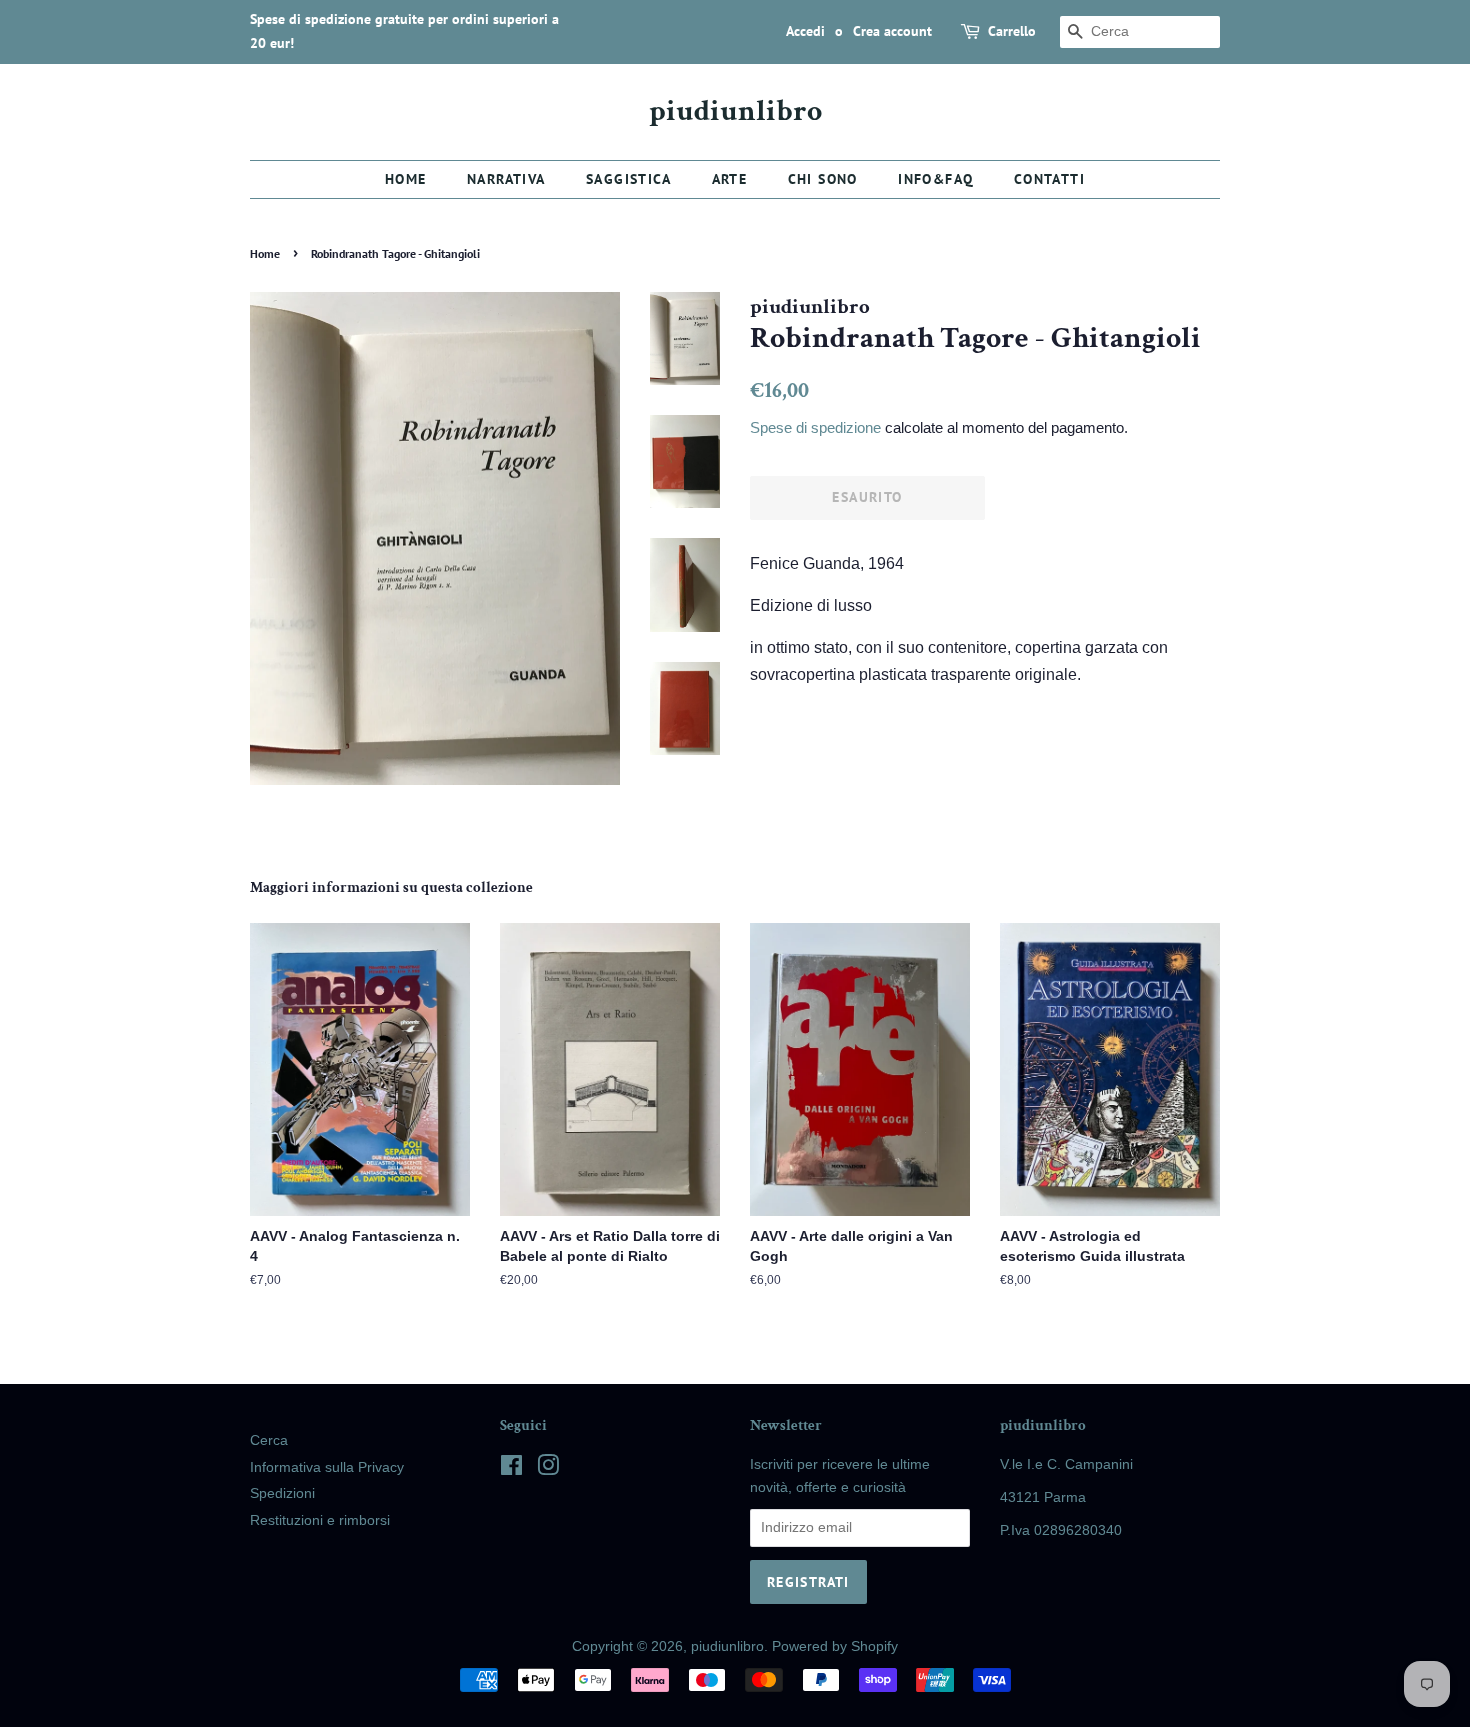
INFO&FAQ (935, 179)
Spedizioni (282, 1493)
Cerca (269, 1440)
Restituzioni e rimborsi (320, 1520)
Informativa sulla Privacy (327, 1467)
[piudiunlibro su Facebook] (511, 1469)
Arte (730, 179)
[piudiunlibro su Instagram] (548, 1469)
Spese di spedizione (815, 427)
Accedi (805, 31)
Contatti (1049, 179)
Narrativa (506, 179)
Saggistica (628, 179)
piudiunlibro (735, 112)
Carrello (1012, 31)
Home (406, 179)
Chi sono (823, 179)
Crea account (892, 31)
